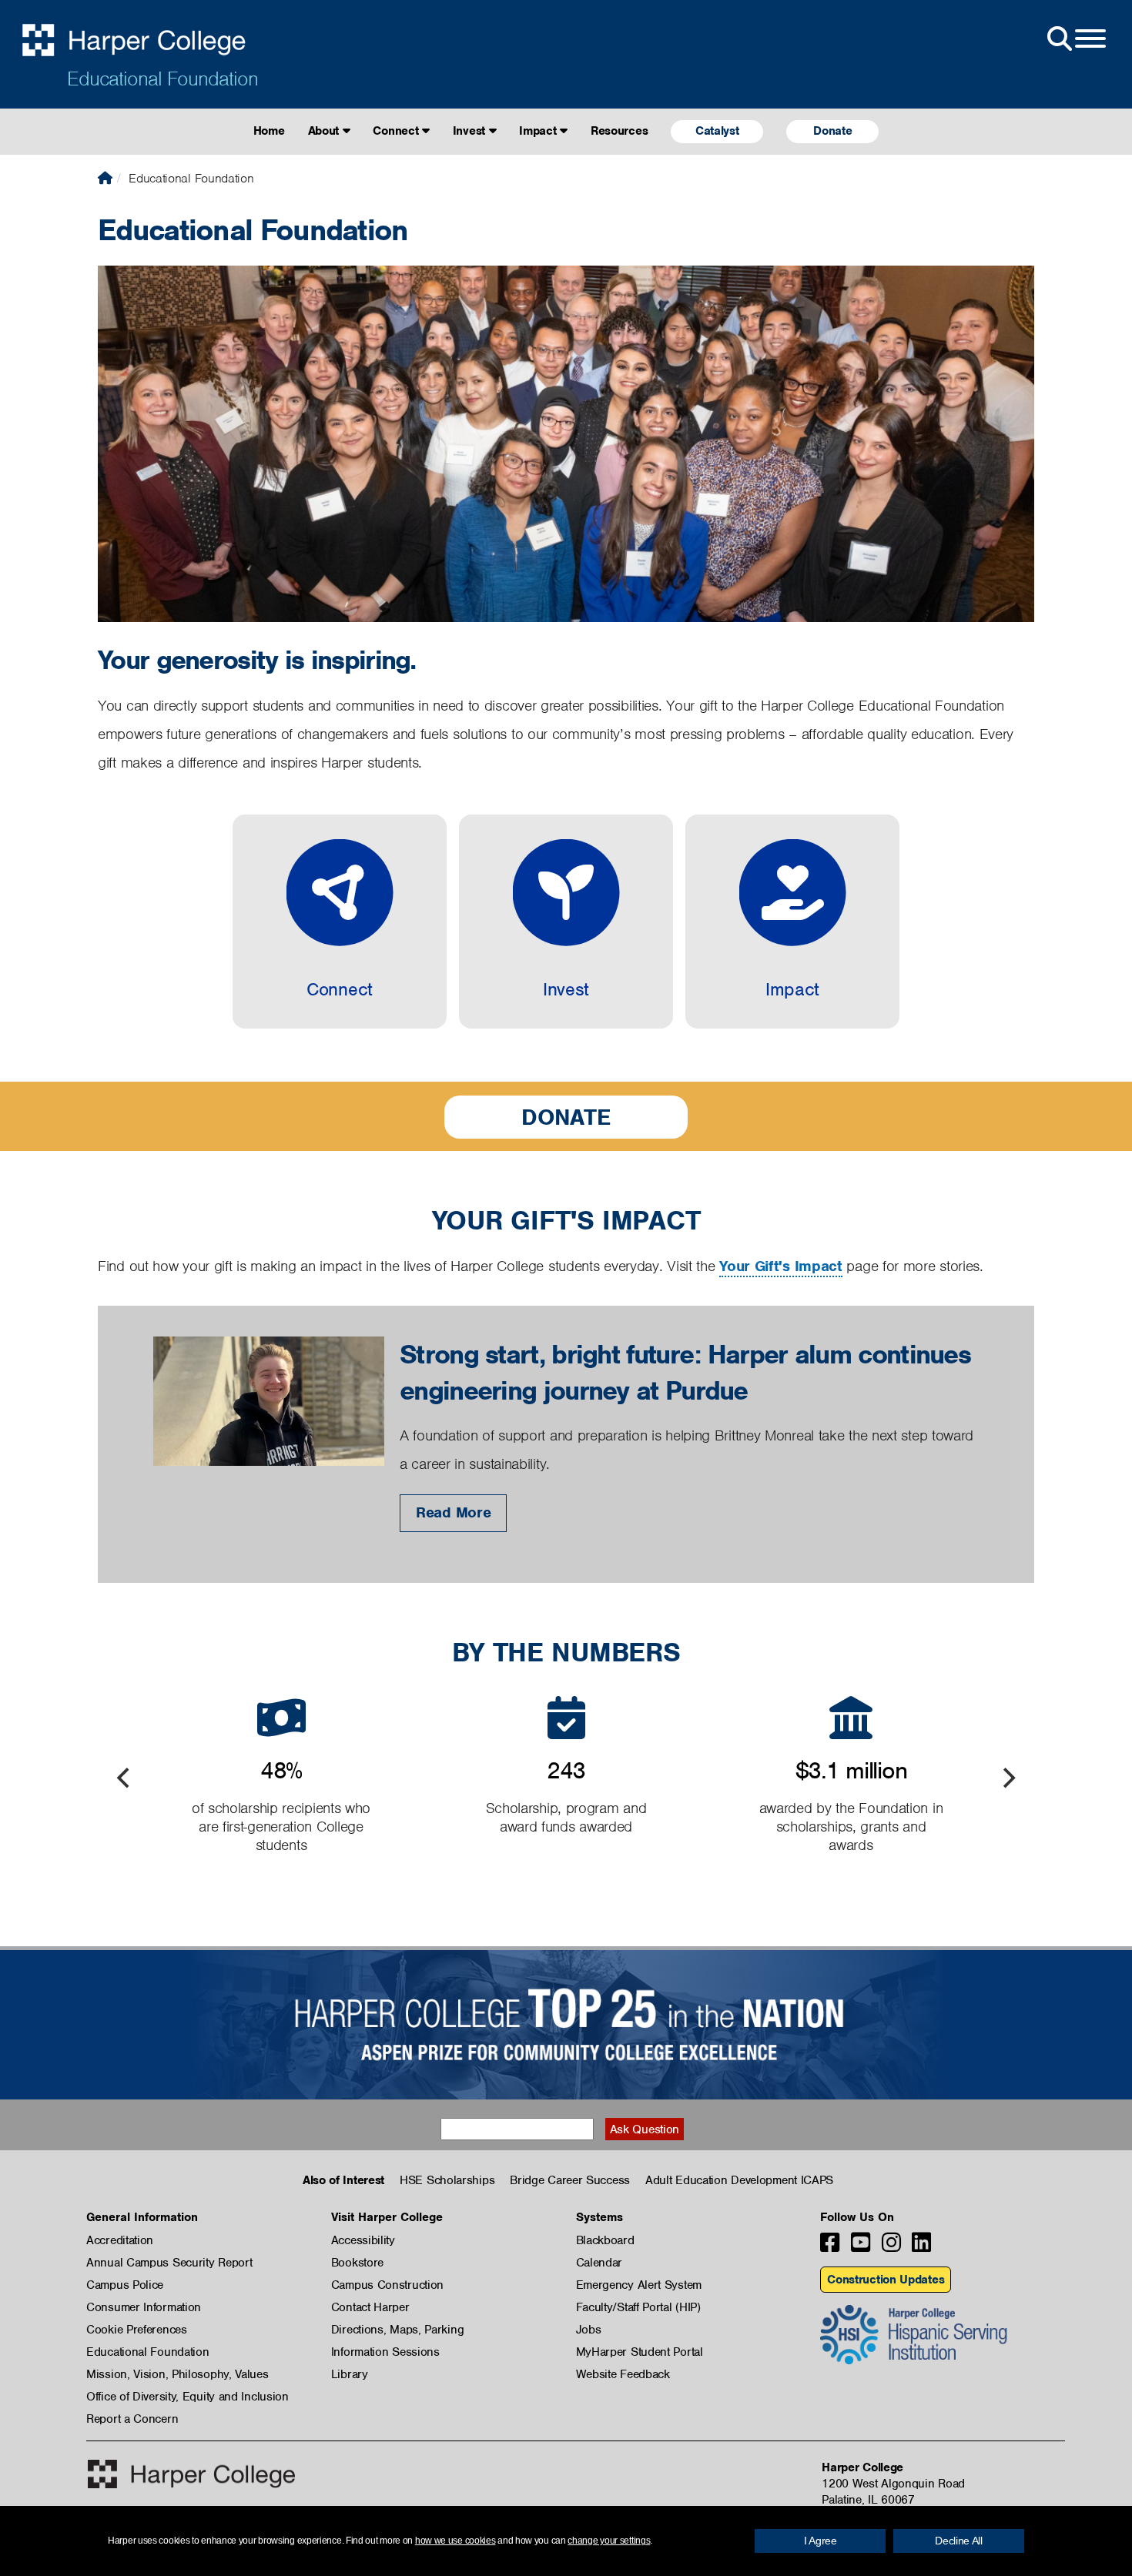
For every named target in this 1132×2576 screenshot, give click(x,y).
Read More (453, 1512)
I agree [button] (821, 2541)
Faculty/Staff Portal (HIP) (638, 2307)
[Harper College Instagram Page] (891, 2247)
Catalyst (717, 131)
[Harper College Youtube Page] (861, 2247)
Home (269, 131)
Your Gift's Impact (781, 1266)
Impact (539, 131)
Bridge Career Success (570, 2180)
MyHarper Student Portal (640, 2352)
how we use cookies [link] (455, 2541)
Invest (471, 131)
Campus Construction (387, 2285)
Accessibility (363, 2240)
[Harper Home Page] (191, 2474)
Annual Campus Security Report (169, 2263)
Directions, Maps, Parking (398, 2330)
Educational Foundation (162, 79)
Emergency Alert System (639, 2285)
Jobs (589, 2330)
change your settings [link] (609, 2541)
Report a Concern (132, 2419)
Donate (832, 131)
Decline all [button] (959, 2541)
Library (350, 2374)
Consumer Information (144, 2307)
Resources (619, 131)
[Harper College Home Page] (105, 178)
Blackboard (605, 2240)
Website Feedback (623, 2374)
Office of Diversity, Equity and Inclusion (188, 2397)
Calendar (599, 2263)
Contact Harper (370, 2307)
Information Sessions (385, 2352)
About (325, 131)
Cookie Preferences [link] (137, 2330)
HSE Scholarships (447, 2180)
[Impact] (792, 922)
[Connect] (340, 922)
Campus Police (125, 2285)
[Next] (1007, 1778)
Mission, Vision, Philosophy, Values (178, 2374)
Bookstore (357, 2263)
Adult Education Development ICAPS (739, 2180)
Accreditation (120, 2240)
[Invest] (566, 922)
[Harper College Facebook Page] (830, 2247)
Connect (397, 131)
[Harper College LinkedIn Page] (921, 2247)
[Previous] (125, 1778)
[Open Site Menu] (1075, 39)
